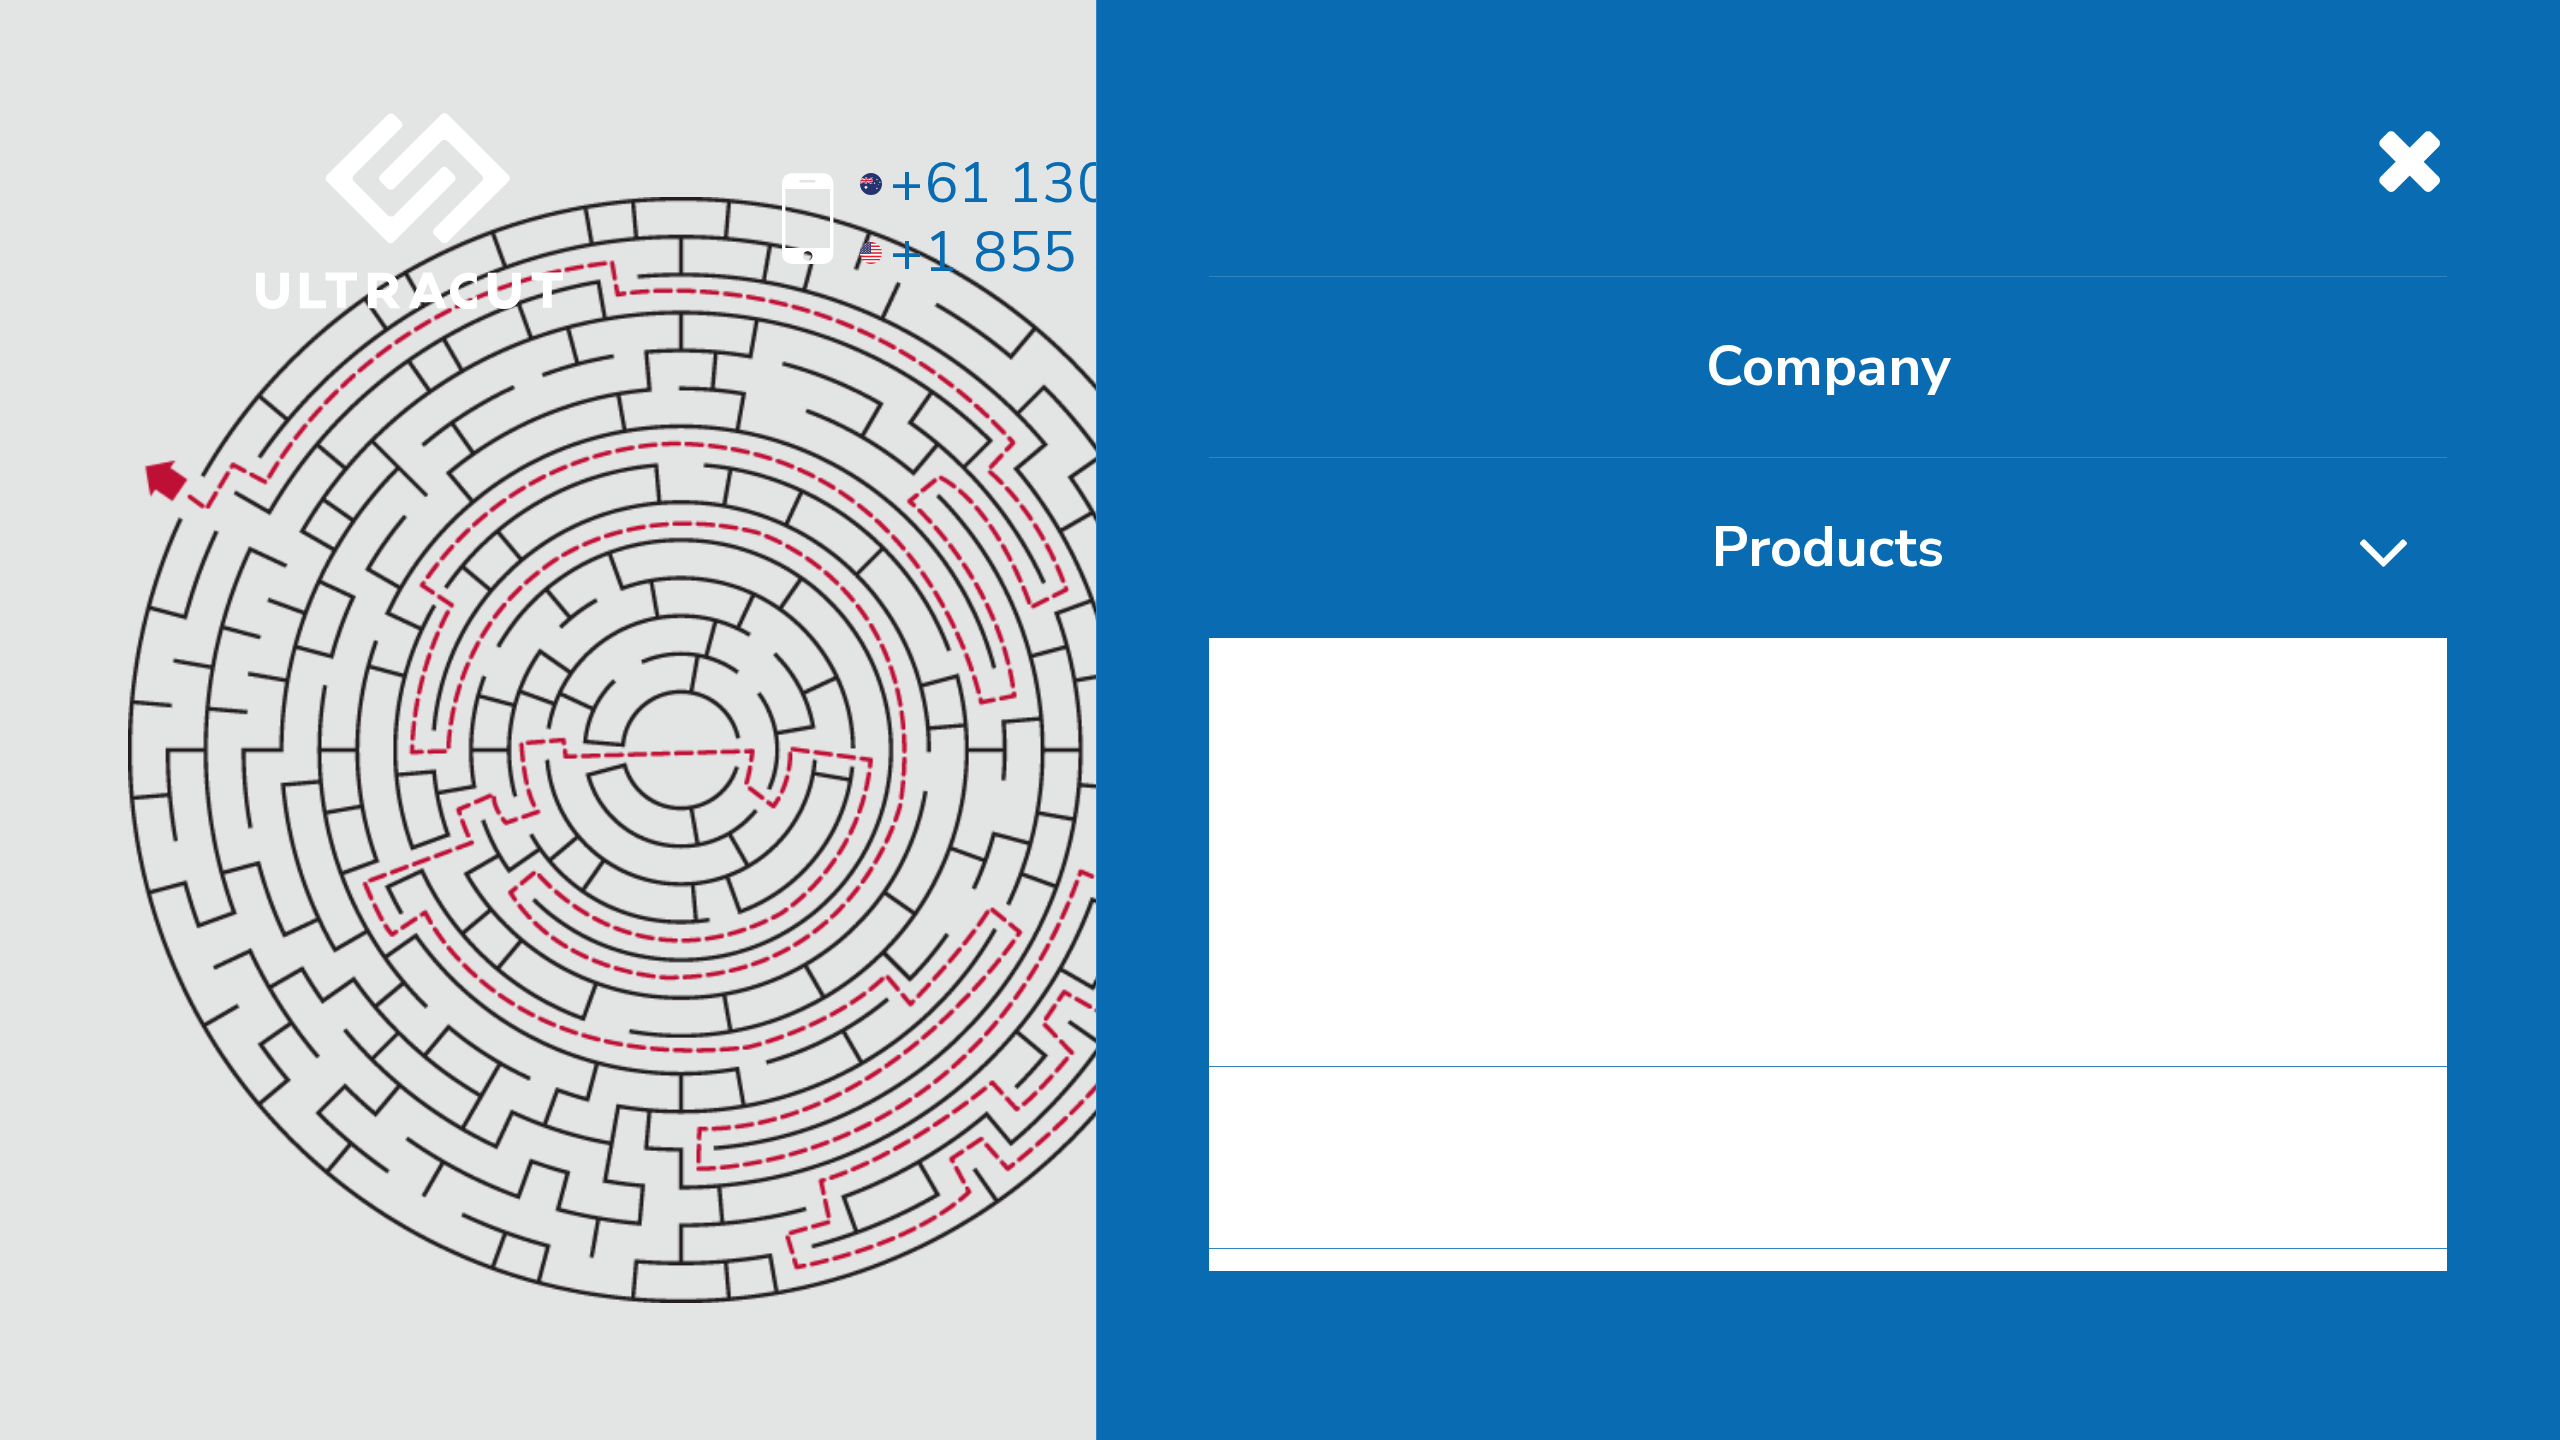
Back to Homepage (1712, 1105)
